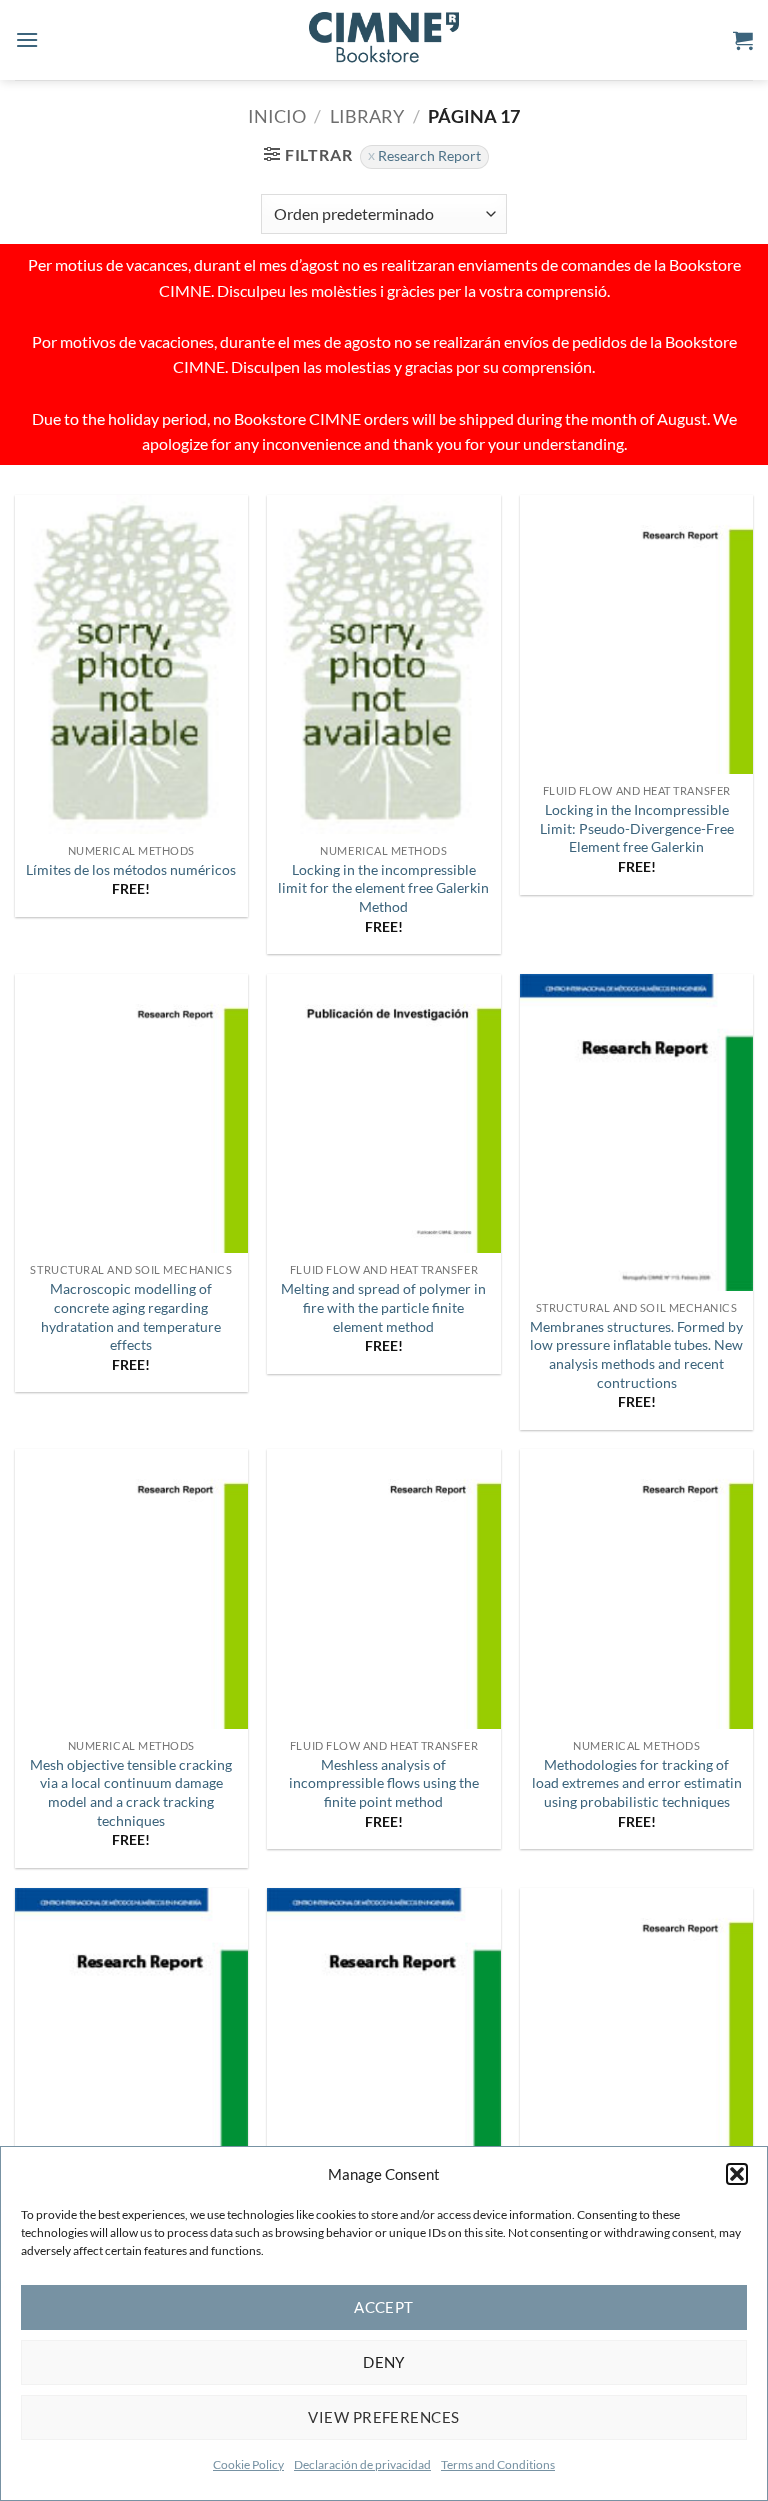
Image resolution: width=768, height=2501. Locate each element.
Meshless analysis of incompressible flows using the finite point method (384, 1783)
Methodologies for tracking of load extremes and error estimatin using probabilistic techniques (637, 1783)
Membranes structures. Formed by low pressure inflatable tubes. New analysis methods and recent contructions (636, 1354)
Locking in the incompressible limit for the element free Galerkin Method (383, 888)
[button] (737, 2174)
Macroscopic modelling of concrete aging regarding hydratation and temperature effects (131, 1316)
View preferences (383, 2417)
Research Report (429, 156)
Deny (384, 2362)
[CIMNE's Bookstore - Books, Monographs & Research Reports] (384, 40)
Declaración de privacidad (362, 2464)
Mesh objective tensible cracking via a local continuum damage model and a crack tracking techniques (131, 1792)
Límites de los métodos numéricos (131, 869)
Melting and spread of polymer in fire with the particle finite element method (383, 1307)
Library (367, 116)
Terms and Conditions (498, 2464)
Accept (384, 2307)
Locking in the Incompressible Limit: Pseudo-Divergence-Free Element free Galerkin (637, 828)
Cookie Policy (248, 2464)
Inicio (277, 116)
